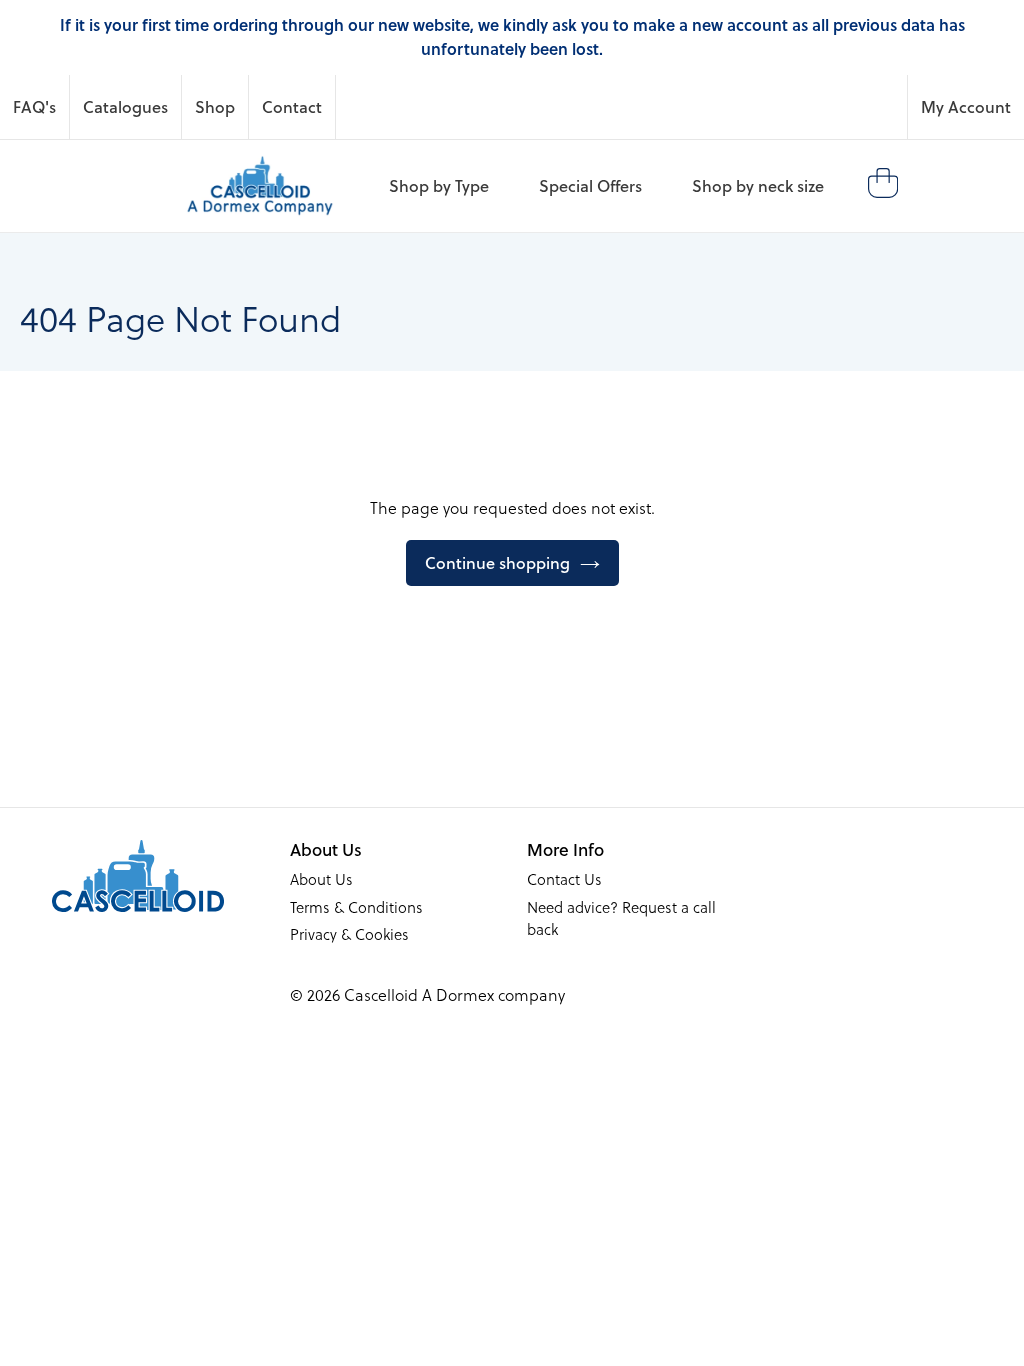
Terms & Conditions (356, 907)
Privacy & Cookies (349, 934)
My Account (966, 106)
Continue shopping (497, 562)
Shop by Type (439, 185)
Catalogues (125, 106)
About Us (321, 879)
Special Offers (590, 185)
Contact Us (564, 879)
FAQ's (34, 106)
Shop (215, 106)
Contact (292, 106)
